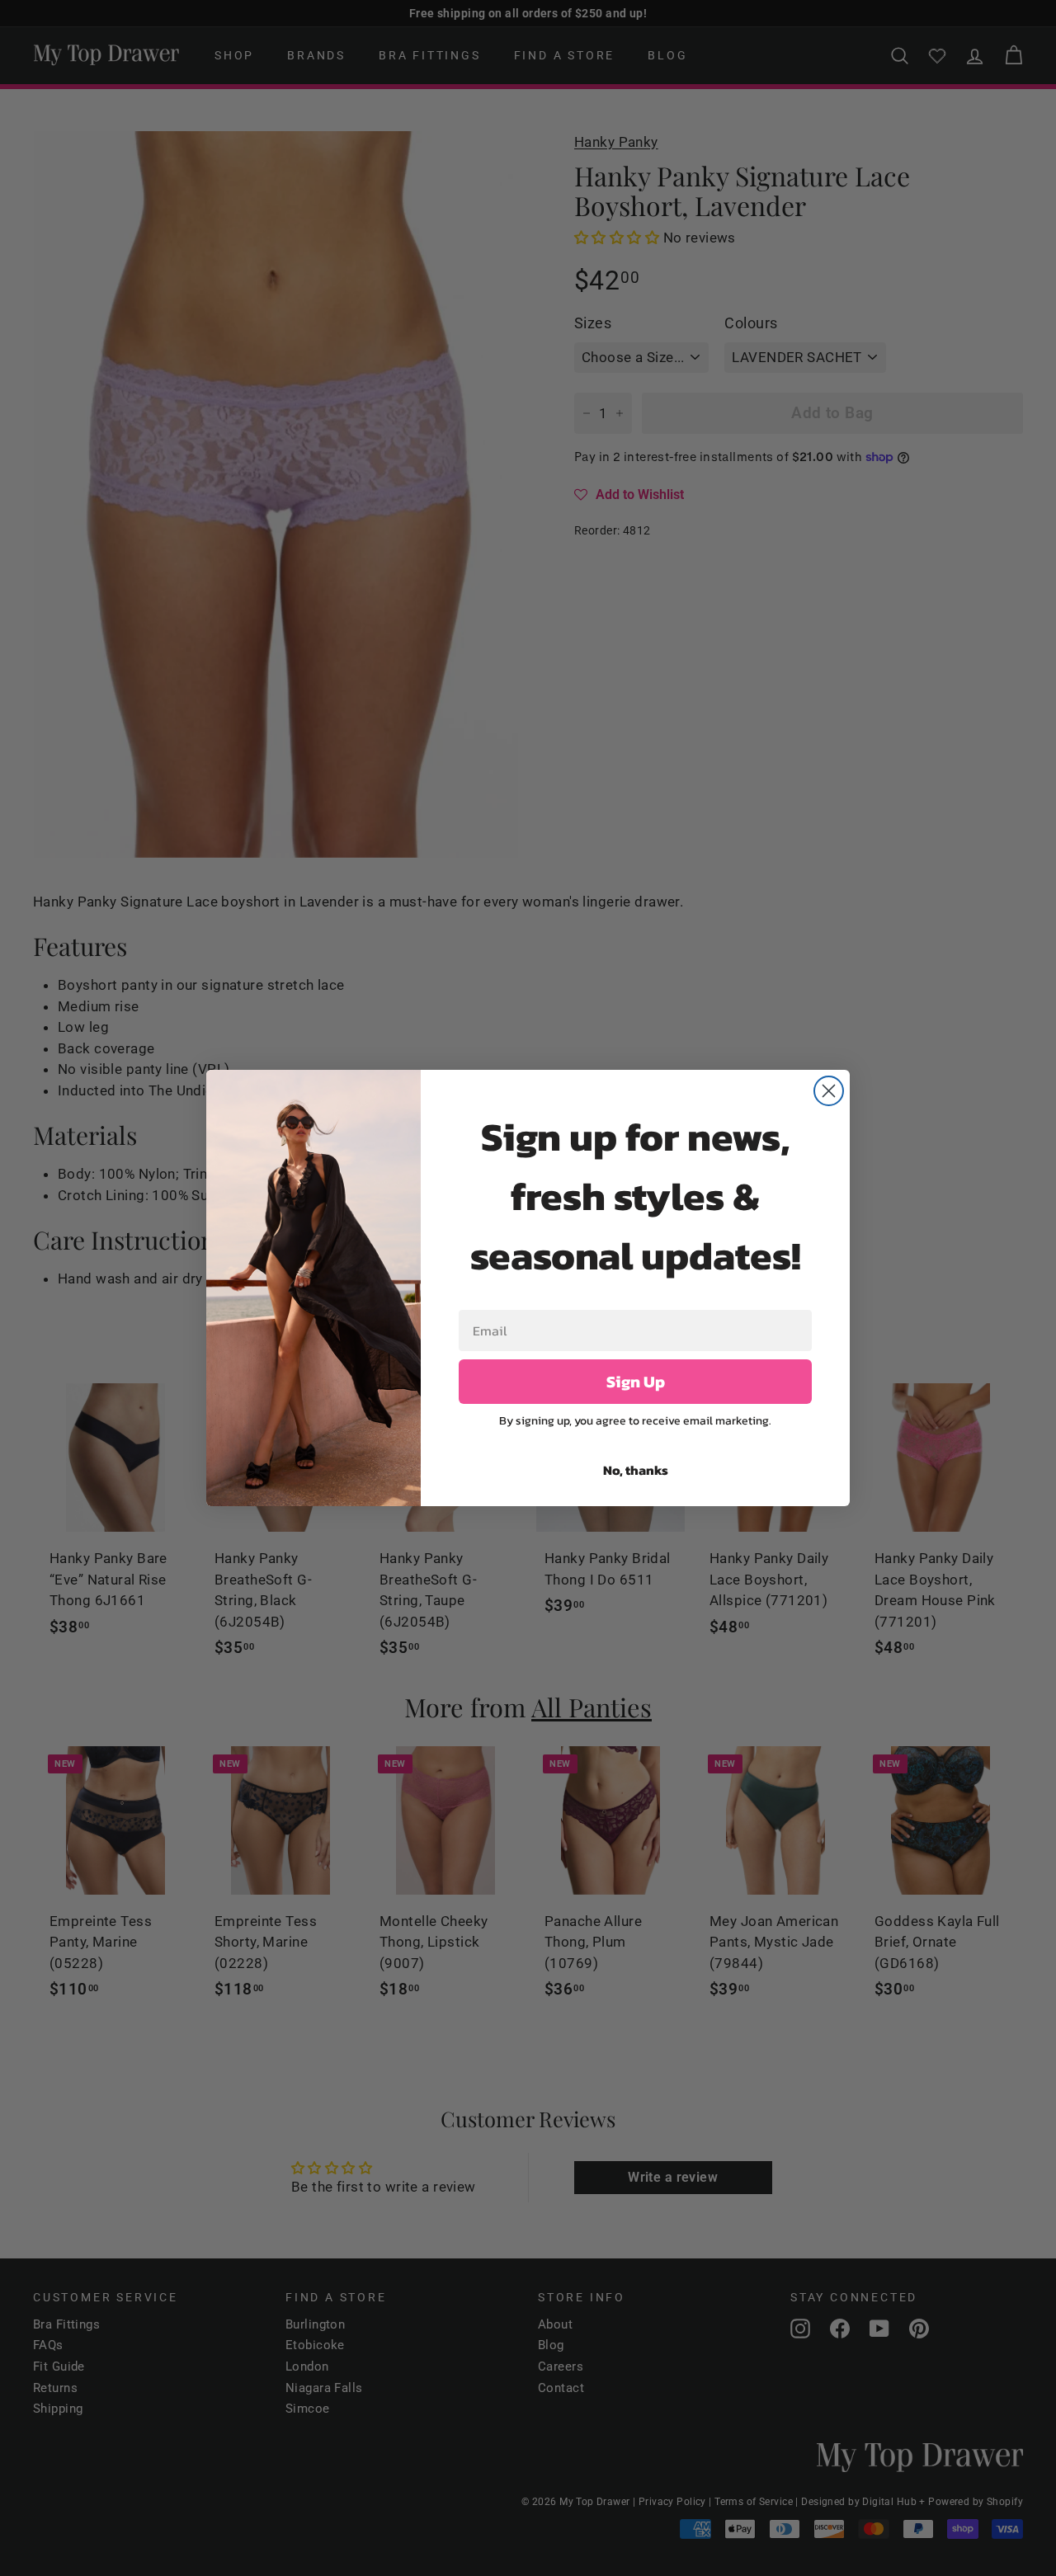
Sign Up (636, 1382)
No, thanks (636, 1470)
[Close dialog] (829, 1091)
